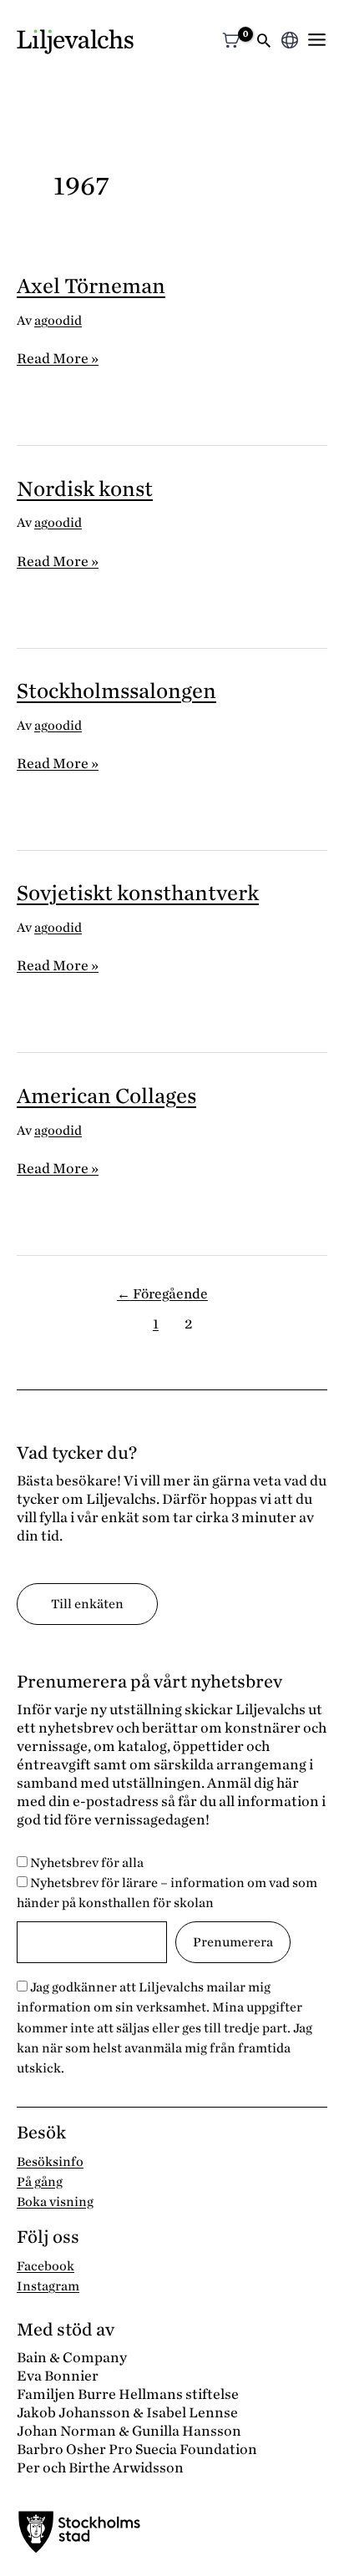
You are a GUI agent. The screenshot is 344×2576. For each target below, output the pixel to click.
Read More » (58, 359)
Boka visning (55, 2202)
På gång (40, 2182)
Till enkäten (87, 1604)
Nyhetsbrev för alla (86, 1863)
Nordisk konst (85, 489)
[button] (264, 42)
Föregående (162, 1294)
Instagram (48, 2286)
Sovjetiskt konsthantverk (138, 893)
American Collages (106, 1096)
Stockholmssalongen (116, 691)
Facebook (46, 2266)
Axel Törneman (91, 286)
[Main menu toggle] (317, 40)
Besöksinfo (50, 2162)
